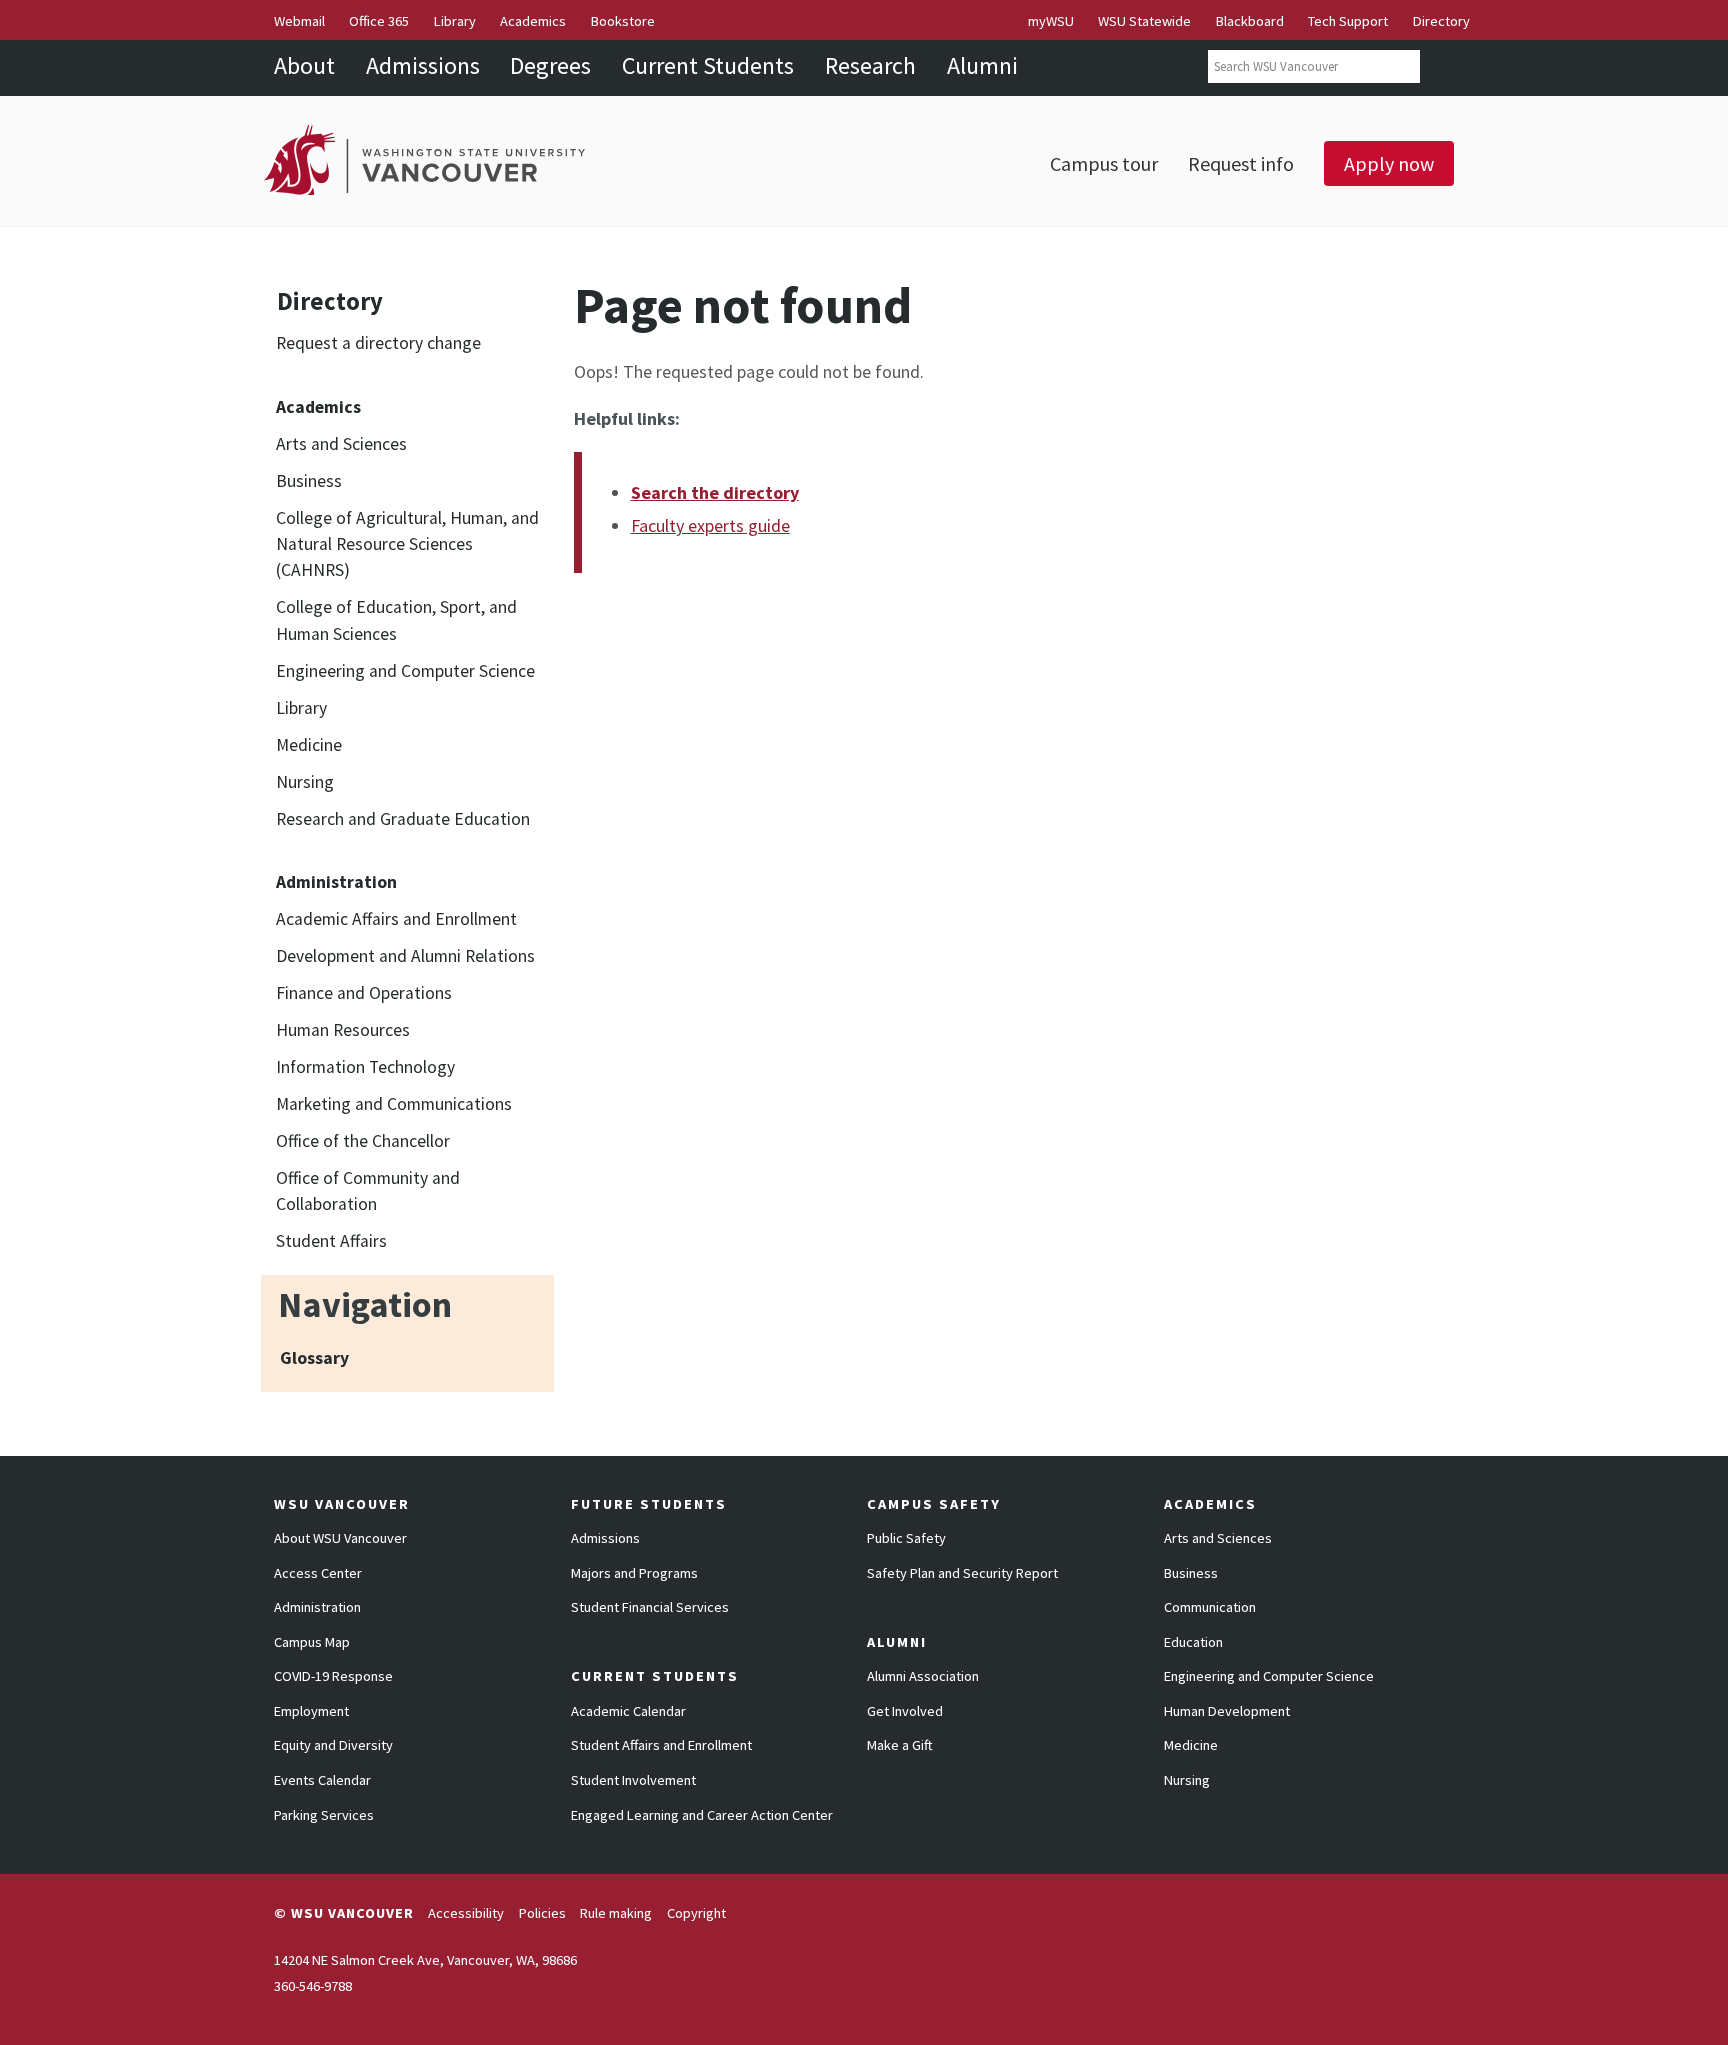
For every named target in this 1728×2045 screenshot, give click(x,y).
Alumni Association (923, 1676)
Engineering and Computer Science (405, 671)
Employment (311, 1711)
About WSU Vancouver (340, 1538)
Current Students (708, 65)
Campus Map (312, 1642)
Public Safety (906, 1538)
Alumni (982, 65)
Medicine (309, 745)
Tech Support (1348, 21)
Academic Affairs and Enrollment (396, 919)
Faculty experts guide (710, 525)
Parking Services (324, 1815)
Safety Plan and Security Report (962, 1573)
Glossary (314, 1358)
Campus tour (1104, 163)
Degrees (550, 65)
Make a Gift (900, 1745)
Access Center (318, 1573)
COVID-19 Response (333, 1676)
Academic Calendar (628, 1711)
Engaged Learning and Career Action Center (702, 1815)
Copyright (696, 1913)
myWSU (1051, 21)
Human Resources (343, 1030)
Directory (1441, 21)
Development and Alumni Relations (405, 956)
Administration (317, 1607)
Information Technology (365, 1067)
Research (870, 65)
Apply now (1389, 163)
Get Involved (905, 1711)
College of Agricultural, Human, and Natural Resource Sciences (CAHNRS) (407, 544)
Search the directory (715, 492)
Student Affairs (331, 1241)
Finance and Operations (364, 993)
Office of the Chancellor (363, 1141)
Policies (542, 1913)
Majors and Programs (634, 1573)
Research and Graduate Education (403, 819)
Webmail (299, 21)
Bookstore (623, 21)
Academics (533, 21)
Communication (1210, 1607)
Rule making (616, 1913)
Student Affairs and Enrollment (661, 1745)
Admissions (423, 65)
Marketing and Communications (394, 1104)
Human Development (1227, 1711)
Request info (1241, 163)
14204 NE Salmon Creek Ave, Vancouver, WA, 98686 (425, 1960)
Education (1193, 1642)
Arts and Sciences (341, 444)
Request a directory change (378, 343)
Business (309, 481)
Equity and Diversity (333, 1745)
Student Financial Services (650, 1607)
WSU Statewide (1144, 21)
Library (455, 21)
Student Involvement (633, 1780)
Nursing (305, 782)
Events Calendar (322, 1780)
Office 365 (379, 21)
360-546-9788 (313, 1986)
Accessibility (466, 1913)
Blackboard (1250, 21)
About (304, 65)
